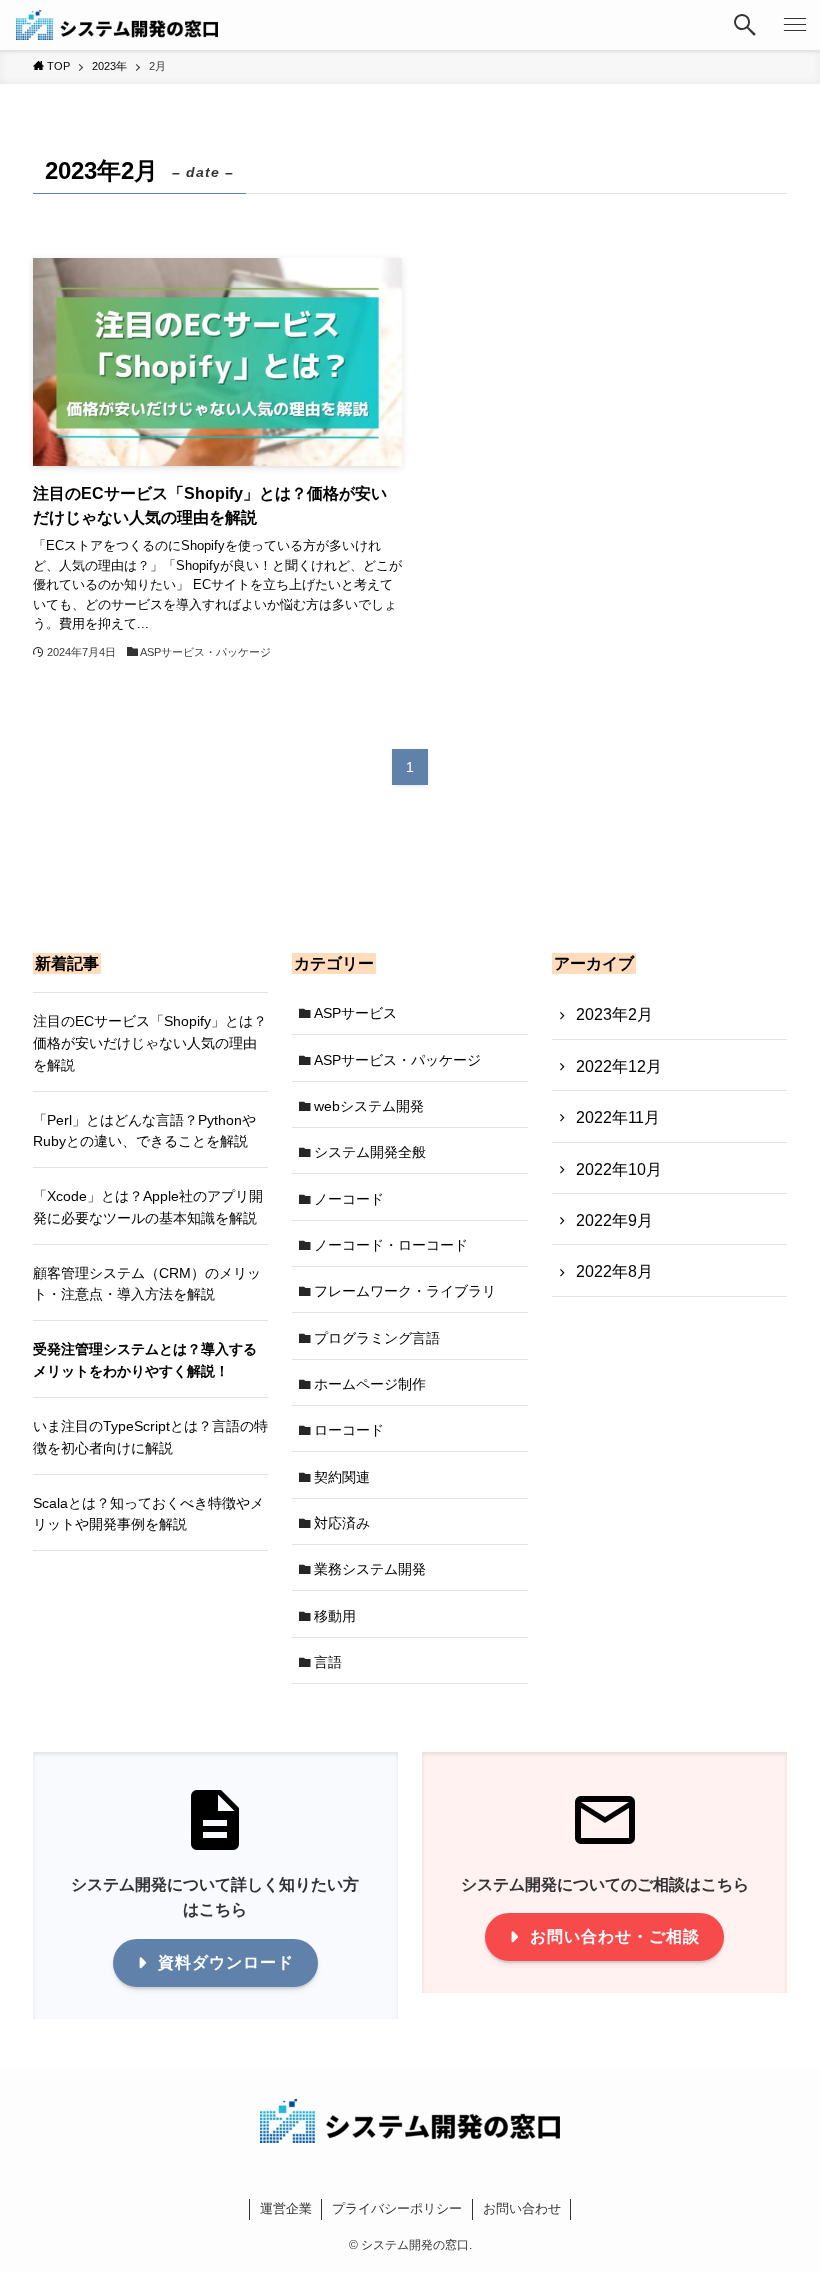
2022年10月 (619, 1169)
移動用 (335, 1616)
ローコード (349, 1430)
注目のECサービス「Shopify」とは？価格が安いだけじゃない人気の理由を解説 (150, 1042)
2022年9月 (614, 1220)
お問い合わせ (522, 2208)
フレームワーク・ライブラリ (405, 1291)
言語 (328, 1662)
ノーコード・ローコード (391, 1245)
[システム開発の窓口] (117, 25)
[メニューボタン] (795, 25)
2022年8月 (614, 1271)
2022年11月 (618, 1117)
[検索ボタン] (745, 25)
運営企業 (286, 2208)
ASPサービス (355, 1013)
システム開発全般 (370, 1152)
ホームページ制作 (370, 1384)
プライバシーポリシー (397, 2208)
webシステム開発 (369, 1106)
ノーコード (349, 1199)
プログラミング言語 (377, 1338)
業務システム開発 (370, 1569)
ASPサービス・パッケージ (397, 1060)
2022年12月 (619, 1066)
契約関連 (342, 1477)
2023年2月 (614, 1014)
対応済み (342, 1523)
